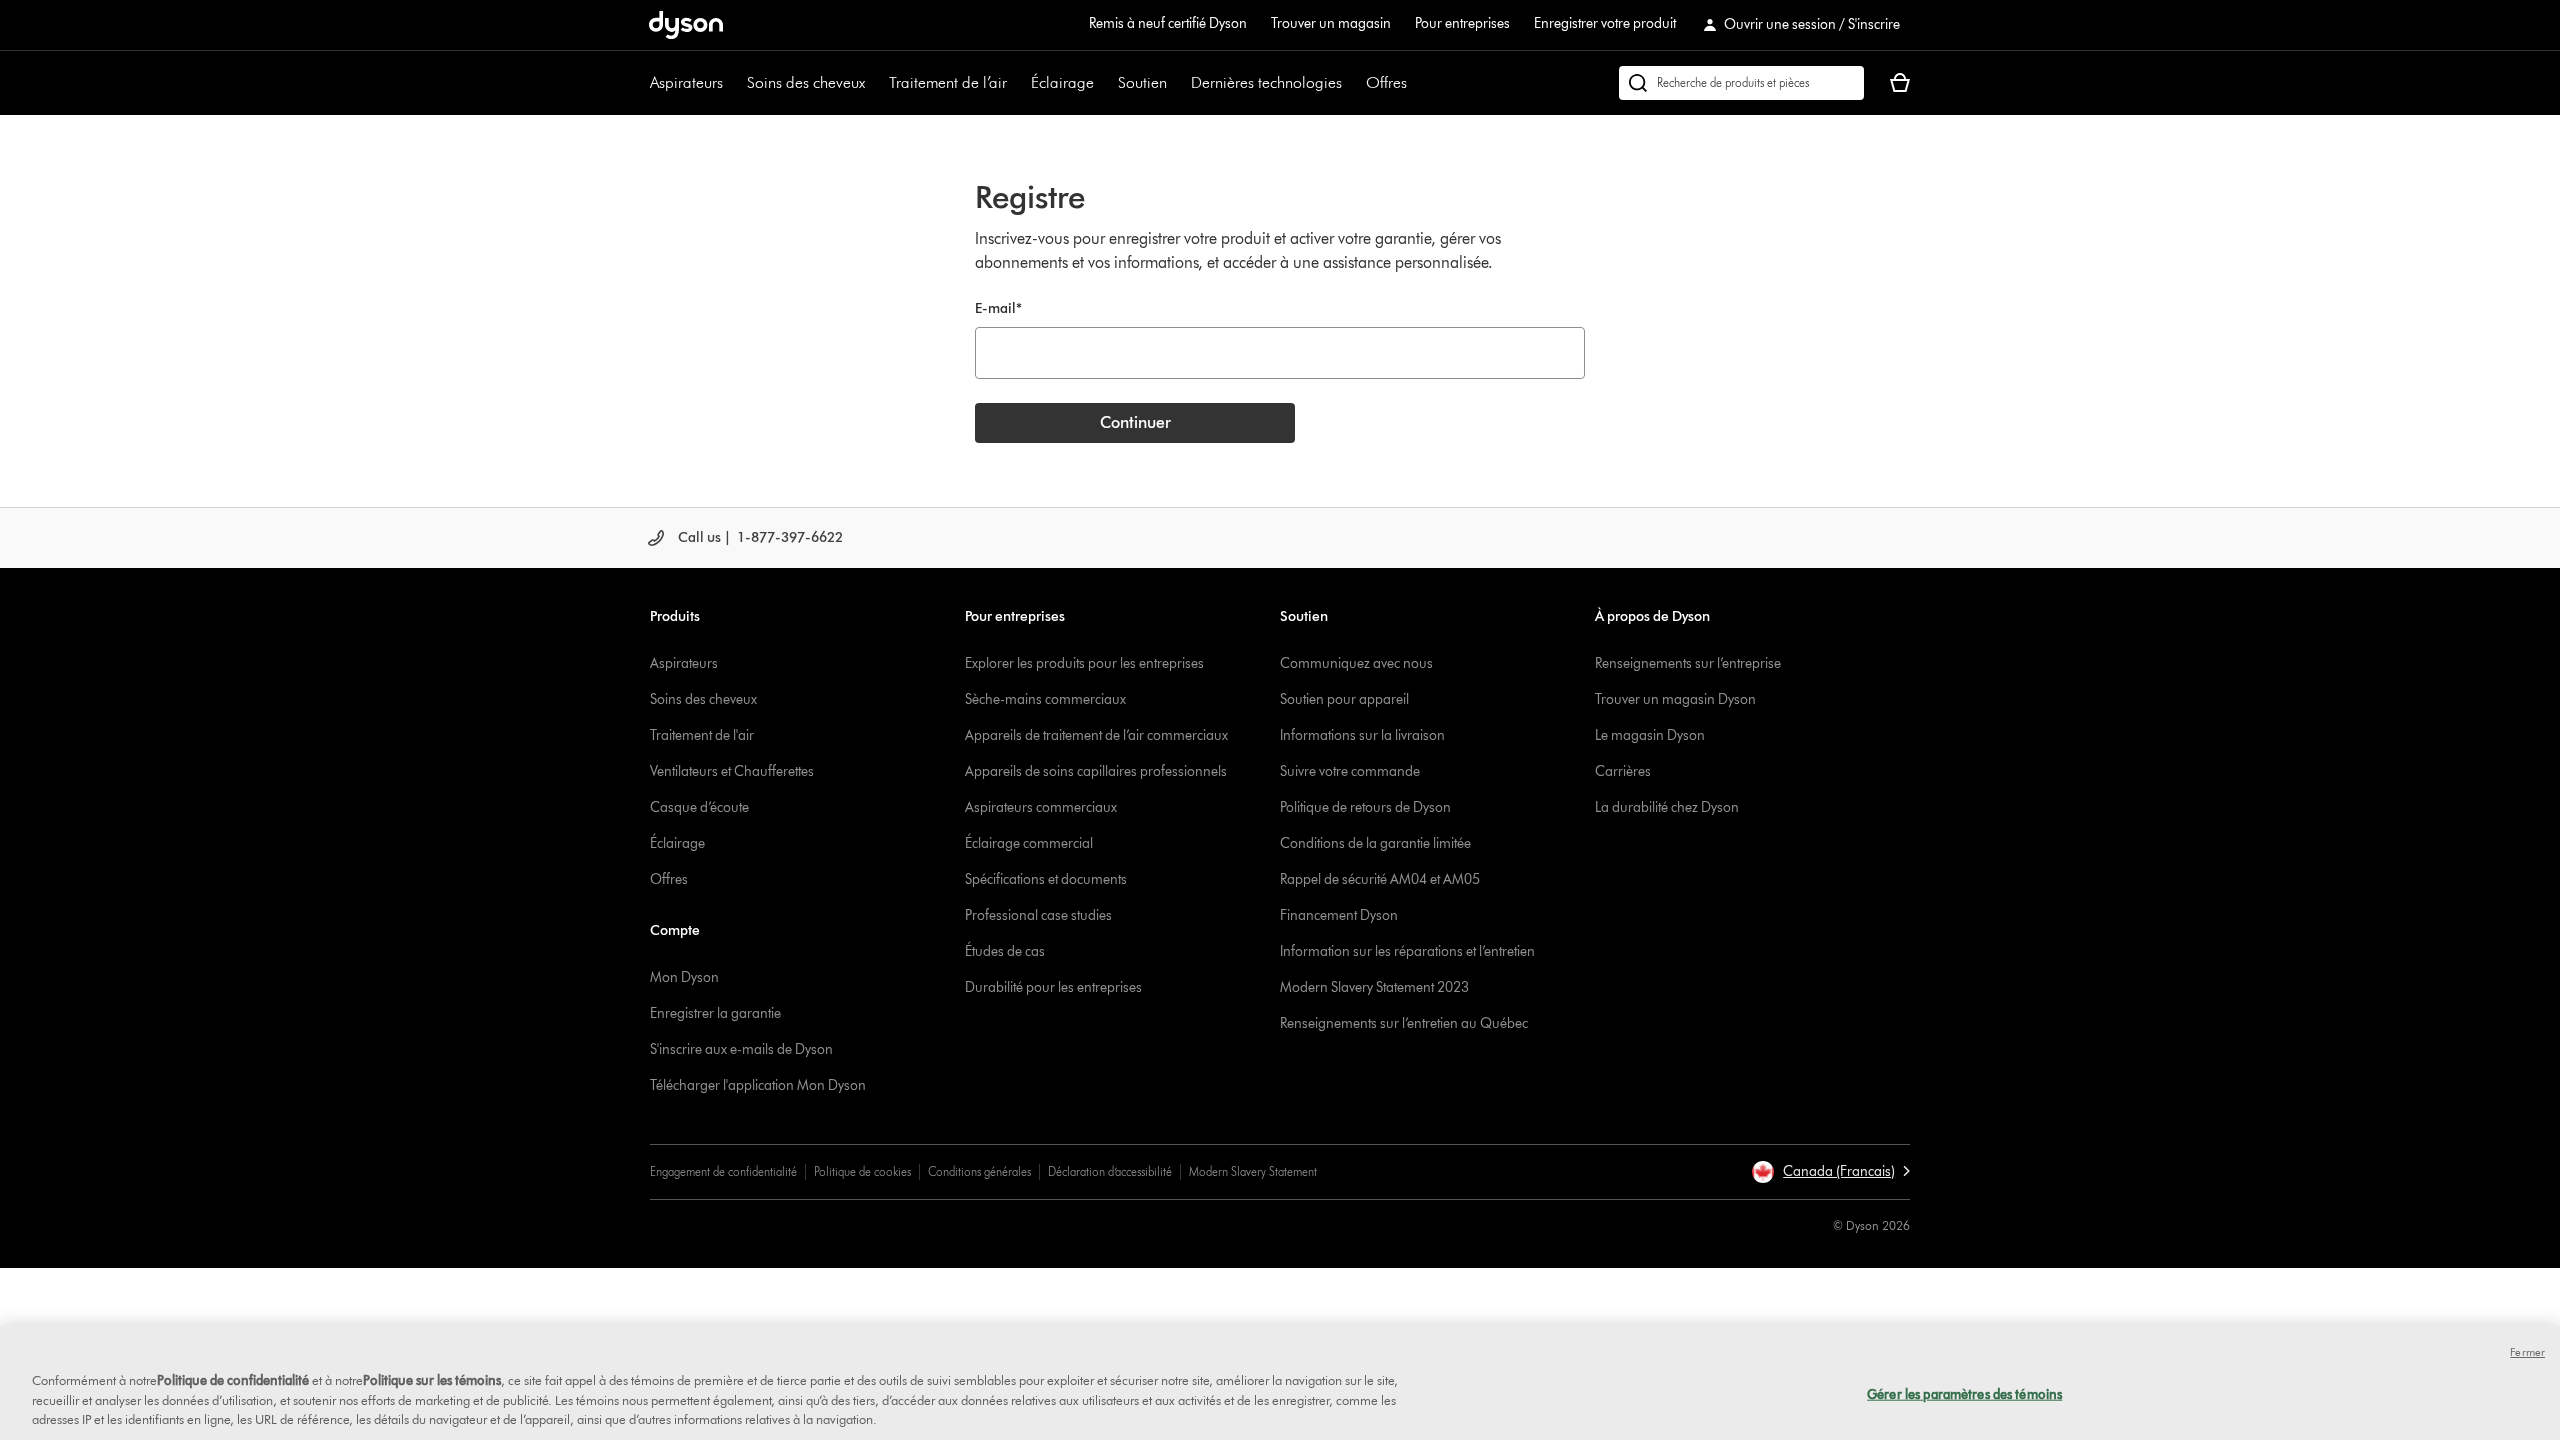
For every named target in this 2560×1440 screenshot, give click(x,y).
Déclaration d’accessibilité (1110, 1171)
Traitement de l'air (702, 735)
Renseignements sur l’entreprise (1688, 663)
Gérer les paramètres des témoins (1964, 1393)
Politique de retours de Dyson (1365, 807)
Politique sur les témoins (432, 1380)
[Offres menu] (1417, 83)
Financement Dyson (1339, 915)
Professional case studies (1038, 915)
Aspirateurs (686, 82)
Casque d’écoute (699, 807)
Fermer (2527, 1352)
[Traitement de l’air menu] (1017, 83)
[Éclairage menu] (1104, 83)
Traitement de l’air (948, 82)
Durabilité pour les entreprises (1053, 987)
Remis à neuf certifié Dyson (1168, 23)
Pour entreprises (1462, 23)
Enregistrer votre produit (1605, 23)
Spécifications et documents (1046, 879)
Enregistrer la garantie (715, 1013)
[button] (1830, 1172)
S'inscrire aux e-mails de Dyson (741, 1049)
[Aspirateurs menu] (733, 83)
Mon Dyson (684, 977)
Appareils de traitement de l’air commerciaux (1096, 735)
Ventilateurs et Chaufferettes (732, 771)
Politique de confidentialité (233, 1380)
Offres (1386, 82)
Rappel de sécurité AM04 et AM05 (1380, 879)
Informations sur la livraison (1362, 735)
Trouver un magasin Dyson (1675, 699)
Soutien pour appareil (1344, 699)
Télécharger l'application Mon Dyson (758, 1085)
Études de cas (1005, 951)
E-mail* (998, 308)
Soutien (1142, 82)
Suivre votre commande (1350, 771)
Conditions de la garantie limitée (1375, 843)
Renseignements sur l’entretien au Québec (1404, 1023)
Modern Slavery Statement (1253, 1171)
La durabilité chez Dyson (1667, 807)
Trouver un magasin (1331, 23)
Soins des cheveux (806, 82)
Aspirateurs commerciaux (1041, 807)
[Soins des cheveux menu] (875, 83)
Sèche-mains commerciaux (1045, 699)
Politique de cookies (862, 1171)
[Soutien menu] (1177, 83)
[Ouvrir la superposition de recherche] (1741, 83)
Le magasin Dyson (1650, 735)
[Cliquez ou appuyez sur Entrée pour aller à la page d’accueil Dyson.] (686, 25)
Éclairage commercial (1029, 843)
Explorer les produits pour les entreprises (1084, 663)
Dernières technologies (1266, 82)
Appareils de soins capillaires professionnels (1096, 771)
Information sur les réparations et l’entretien (1407, 951)
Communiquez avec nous (1356, 663)
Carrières (1623, 771)
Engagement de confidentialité (723, 1171)
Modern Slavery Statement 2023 (1374, 987)
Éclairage (1062, 82)
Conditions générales (979, 1171)
